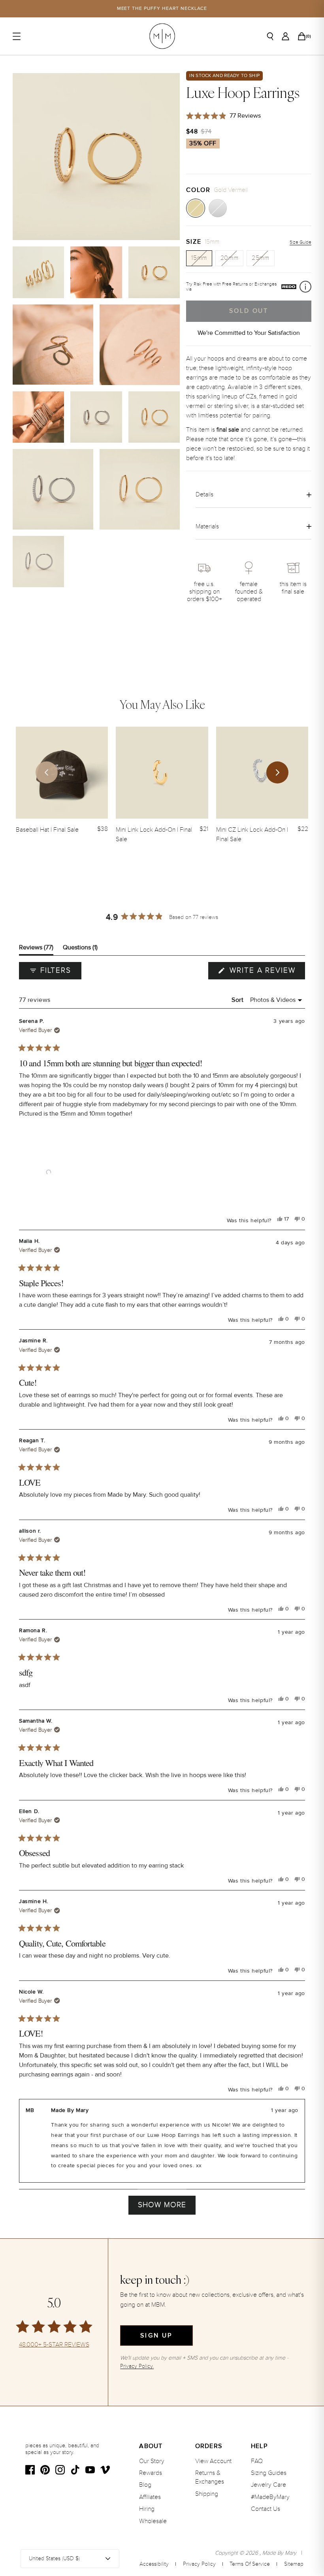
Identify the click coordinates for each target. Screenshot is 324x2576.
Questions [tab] (80, 949)
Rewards (151, 2473)
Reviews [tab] (36, 949)
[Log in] (285, 36)
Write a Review (266, 972)
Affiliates (150, 2497)
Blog (145, 2485)
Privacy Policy (199, 2564)
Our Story (152, 2461)
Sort (238, 1000)
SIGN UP (156, 2335)
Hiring (147, 2509)
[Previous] (47, 772)
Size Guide (300, 242)
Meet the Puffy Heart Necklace (162, 8)
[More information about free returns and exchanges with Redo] (305, 287)
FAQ (257, 2461)
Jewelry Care (268, 2485)
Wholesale (153, 2521)
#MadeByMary (270, 2497)
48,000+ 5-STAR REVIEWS (54, 2345)
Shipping (207, 2494)
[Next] (277, 772)
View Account (213, 2461)
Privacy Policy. (137, 2366)
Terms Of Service (250, 2564)
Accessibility (154, 2564)
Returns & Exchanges (210, 2477)
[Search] (270, 36)
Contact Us (266, 2509)
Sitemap (294, 2564)
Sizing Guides (269, 2473)
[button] (49, 1172)
